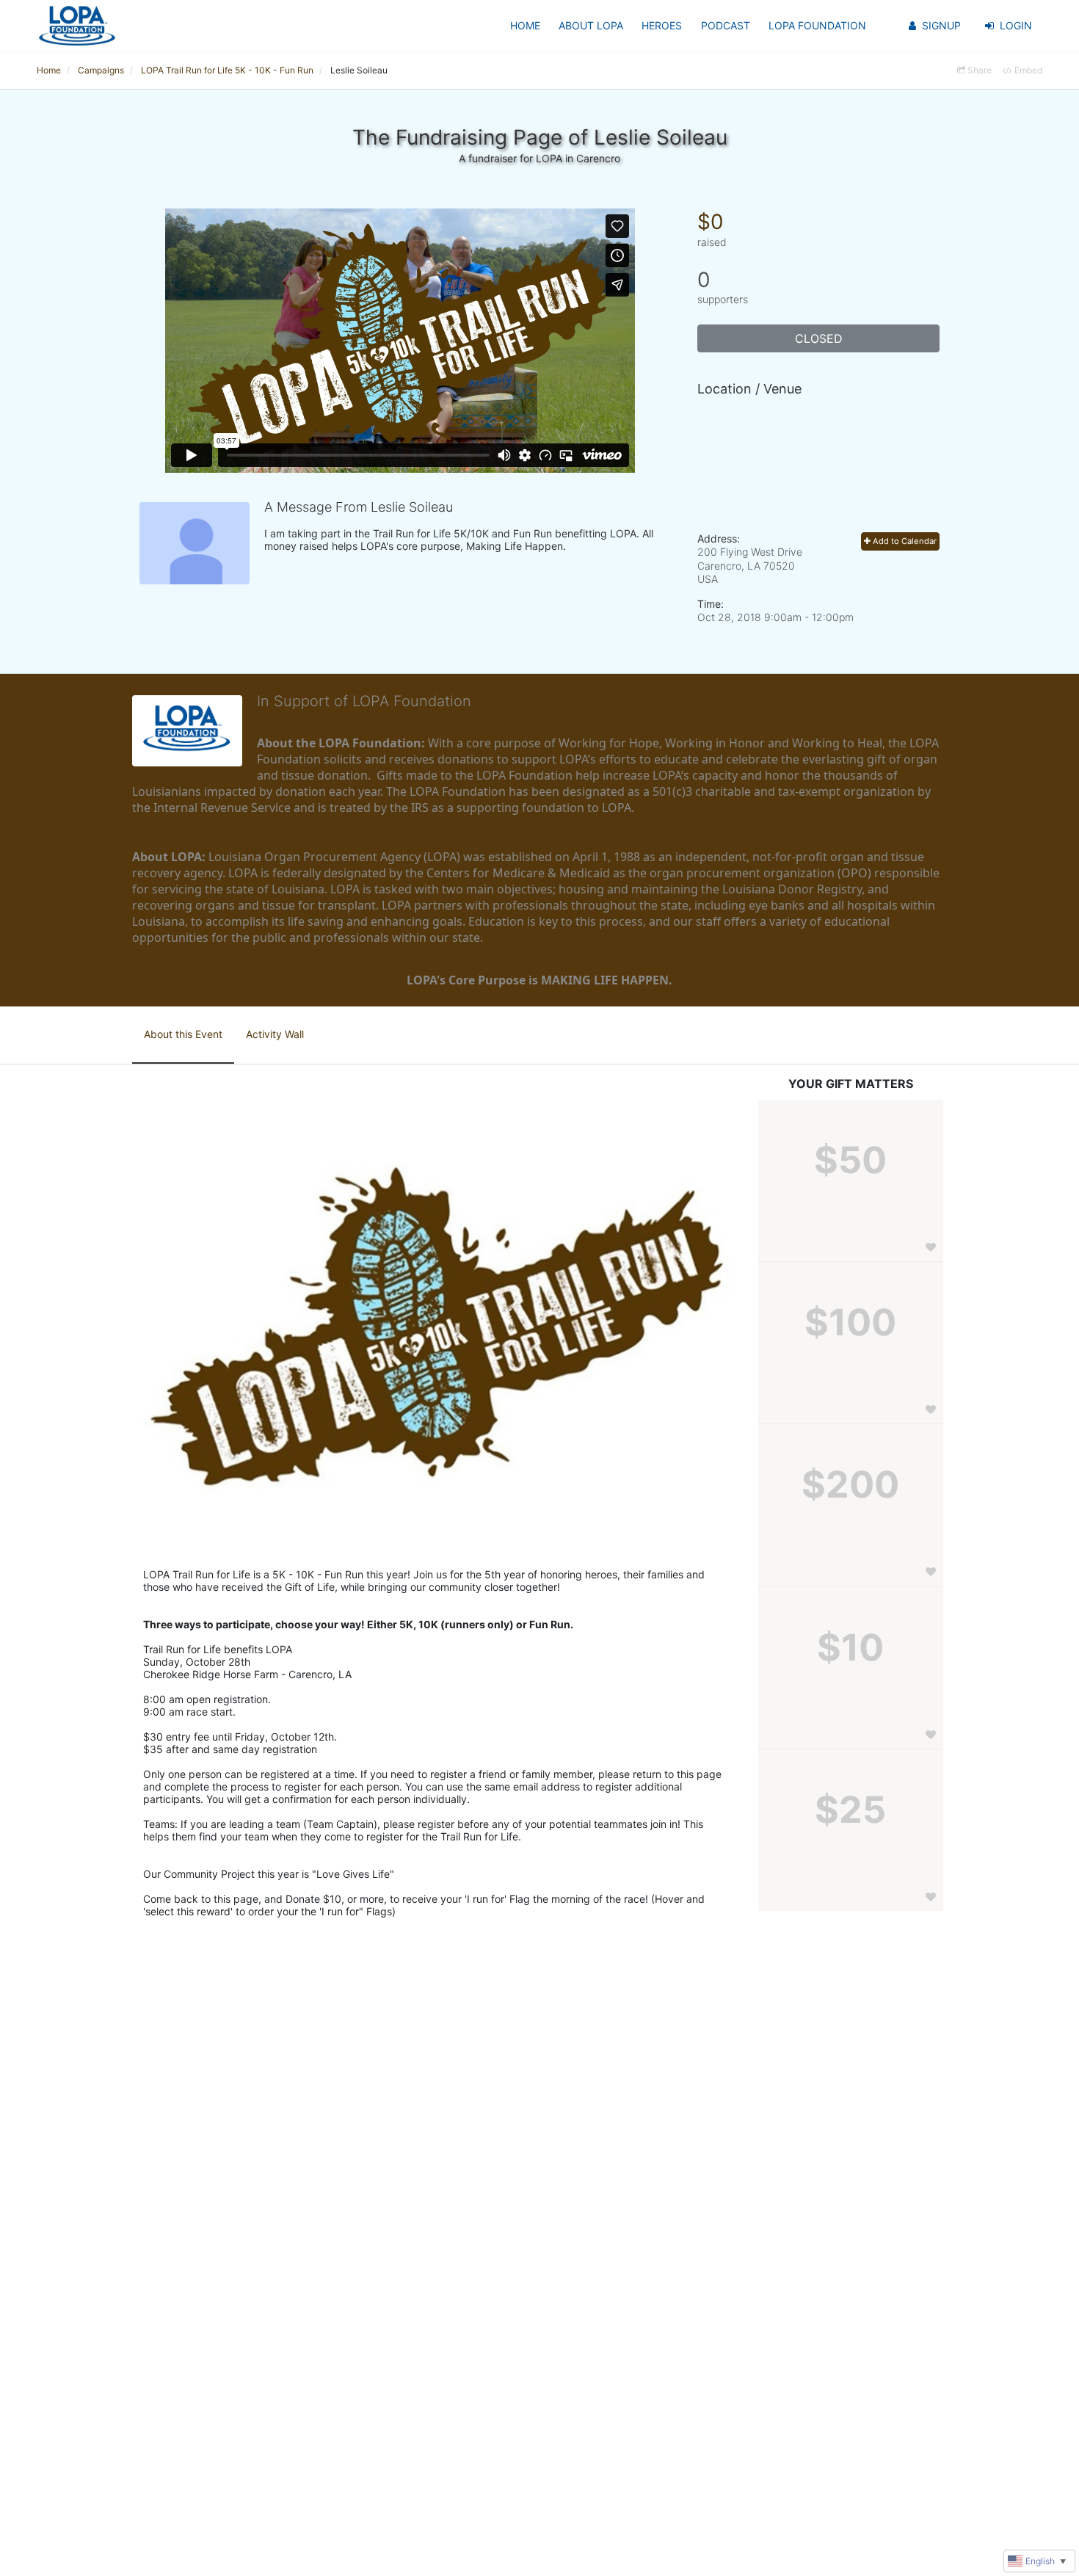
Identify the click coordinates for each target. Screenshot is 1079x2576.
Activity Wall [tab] (275, 1034)
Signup (941, 25)
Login (1016, 25)
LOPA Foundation (817, 25)
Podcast (726, 25)
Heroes (662, 25)
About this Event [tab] (183, 1034)
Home (525, 25)
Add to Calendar (904, 541)
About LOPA (591, 25)
